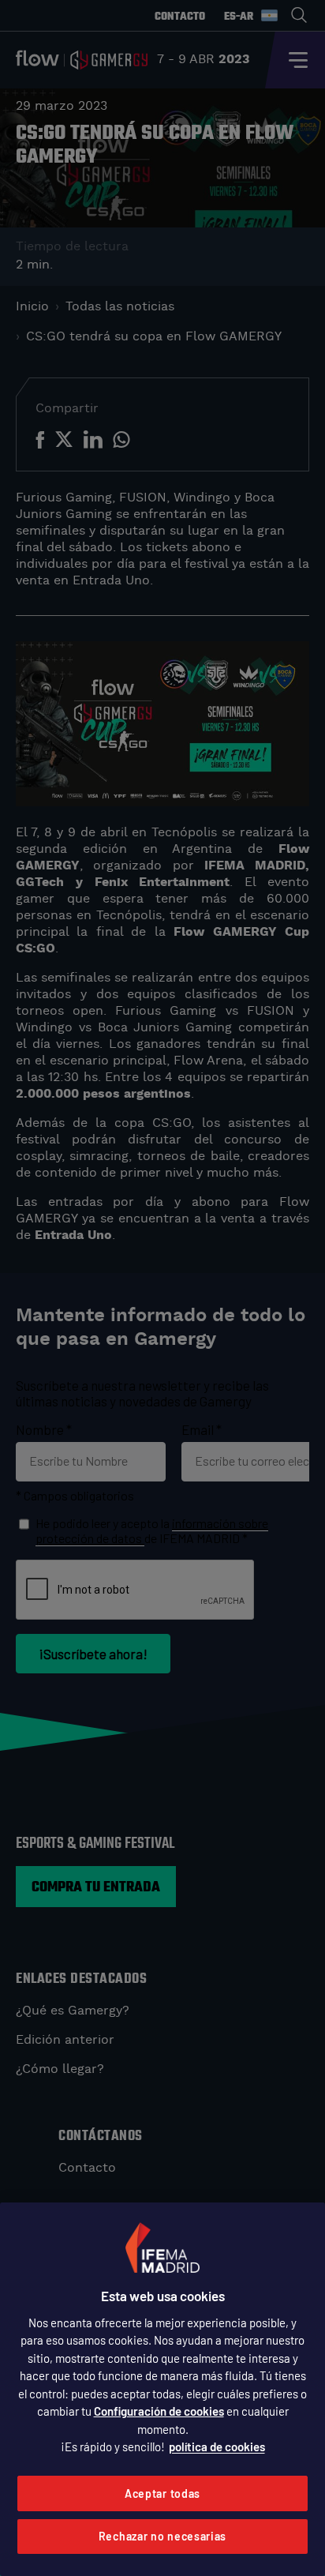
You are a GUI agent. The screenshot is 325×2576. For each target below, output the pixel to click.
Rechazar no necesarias (162, 2536)
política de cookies (217, 2446)
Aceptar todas (162, 2493)
